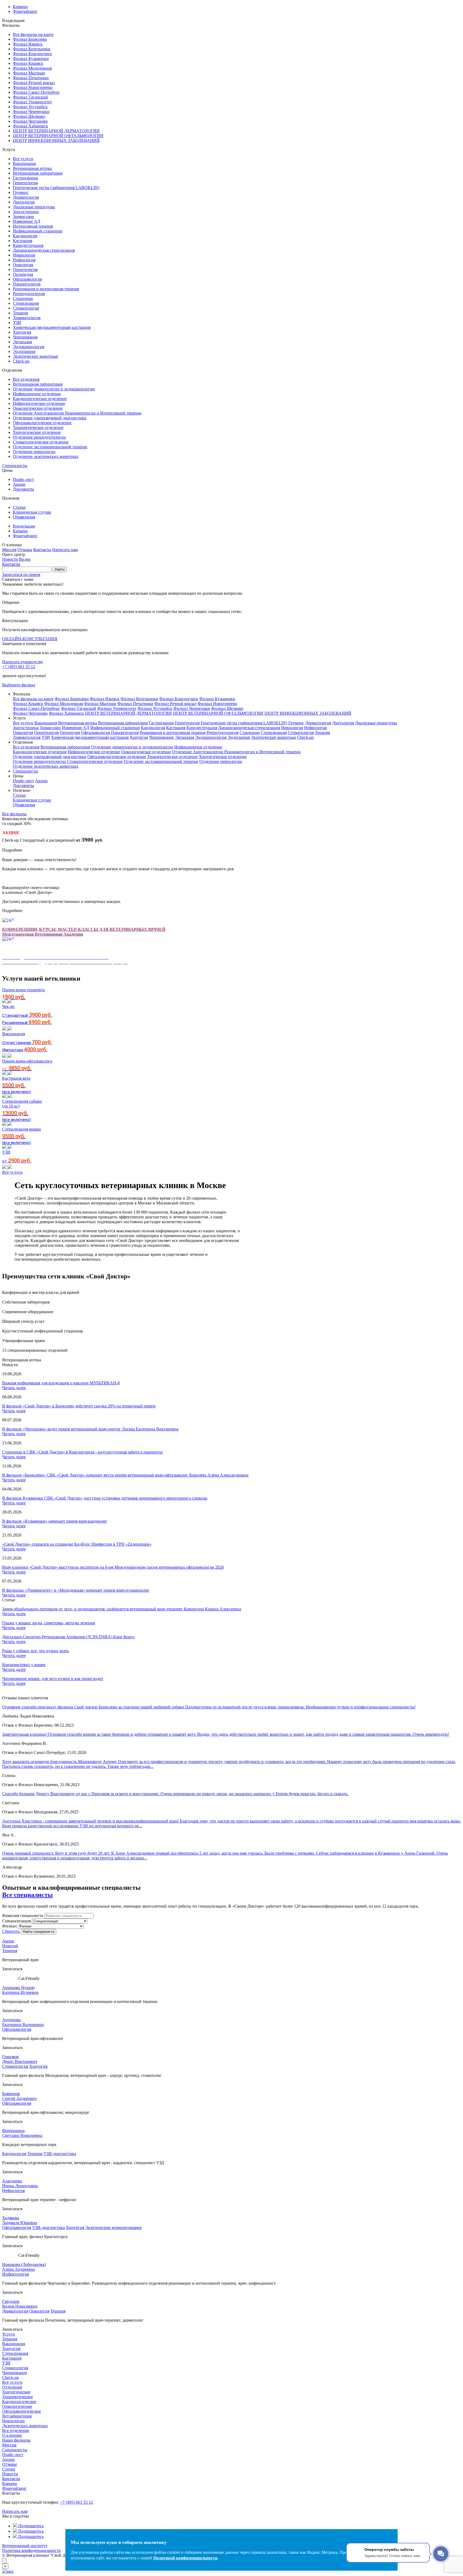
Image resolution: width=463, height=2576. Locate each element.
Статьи (19, 507)
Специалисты (15, 466)
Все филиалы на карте (33, 34)
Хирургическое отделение (37, 432)
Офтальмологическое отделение (42, 423)
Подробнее (12, 850)
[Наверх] (4, 2561)
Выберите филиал (19, 685)
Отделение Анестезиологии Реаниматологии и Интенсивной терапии (77, 413)
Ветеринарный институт (25, 2546)
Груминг (21, 192)
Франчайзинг (25, 11)
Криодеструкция (28, 245)
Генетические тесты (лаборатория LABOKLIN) (56, 188)
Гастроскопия (25, 178)
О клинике (12, 2435)
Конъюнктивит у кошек (24, 1665)
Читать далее (14, 1388)
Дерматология (26, 197)
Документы (23, 489)
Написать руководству (23, 662)
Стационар (23, 298)
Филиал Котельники (32, 49)
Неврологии (13, 2421)
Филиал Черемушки (31, 112)
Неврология (24, 255)
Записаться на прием (21, 575)
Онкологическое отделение (38, 408)
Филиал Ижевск (28, 44)
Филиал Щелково (29, 116)
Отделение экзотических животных (46, 456)
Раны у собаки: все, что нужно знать (36, 1651)
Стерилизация (26, 303)
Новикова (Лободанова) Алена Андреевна (24, 2267)
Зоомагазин (23, 216)
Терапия (20, 313)
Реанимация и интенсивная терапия (46, 289)
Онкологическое (17, 2406)
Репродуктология (29, 294)
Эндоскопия (24, 351)
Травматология (27, 318)
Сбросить (11, 1931)
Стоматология (26, 308)
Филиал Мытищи (29, 73)
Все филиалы (14, 814)
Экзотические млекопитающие (113, 2227)
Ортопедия (23, 274)
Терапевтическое (18, 2397)
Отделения (12, 2387)
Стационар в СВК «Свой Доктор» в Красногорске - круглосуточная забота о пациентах (83, 1452)
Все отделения (26, 379)
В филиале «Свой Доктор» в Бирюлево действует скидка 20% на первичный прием (79, 1406)
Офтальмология (27, 279)
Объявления (24, 517)
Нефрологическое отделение (39, 403)
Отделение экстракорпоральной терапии (50, 447)
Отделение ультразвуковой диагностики (50, 418)
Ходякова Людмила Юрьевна (20, 2220)
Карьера (20, 7)
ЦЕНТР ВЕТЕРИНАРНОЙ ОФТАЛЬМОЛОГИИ (58, 136)
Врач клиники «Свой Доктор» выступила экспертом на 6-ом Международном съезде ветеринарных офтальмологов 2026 (113, 1567)
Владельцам (24, 526)
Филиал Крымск (28, 63)
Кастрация (23, 241)
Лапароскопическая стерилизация (44, 250)
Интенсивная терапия (33, 226)
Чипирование (25, 337)
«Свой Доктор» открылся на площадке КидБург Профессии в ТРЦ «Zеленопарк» (77, 1544)
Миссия (9, 550)
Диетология (24, 202)
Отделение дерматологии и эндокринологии (54, 389)
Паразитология (27, 284)
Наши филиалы (16, 2440)
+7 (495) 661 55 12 (19, 667)
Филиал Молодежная (32, 68)
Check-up (21, 361)
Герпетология (25, 183)
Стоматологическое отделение (41, 442)
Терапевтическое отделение (38, 428)
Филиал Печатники (31, 78)
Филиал (9, 1926)
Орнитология (25, 270)
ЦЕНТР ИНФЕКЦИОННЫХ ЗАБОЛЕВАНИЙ (56, 140)
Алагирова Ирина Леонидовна (20, 2183)
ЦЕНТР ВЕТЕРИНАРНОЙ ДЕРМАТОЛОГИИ (56, 131)
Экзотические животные (36, 356)
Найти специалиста (38, 1932)
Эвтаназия (22, 342)
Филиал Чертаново (30, 121)
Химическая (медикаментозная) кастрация (52, 327)
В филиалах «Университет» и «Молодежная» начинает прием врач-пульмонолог (76, 1590)
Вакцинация (24, 163)
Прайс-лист (23, 479)
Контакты (42, 550)
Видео (25, 559)
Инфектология (16, 2274)
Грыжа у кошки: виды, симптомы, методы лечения (48, 1623)
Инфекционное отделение (37, 394)
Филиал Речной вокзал (34, 83)
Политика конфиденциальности (31, 2550)
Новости (10, 559)
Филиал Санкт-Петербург (36, 92)
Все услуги (23, 159)
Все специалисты (27, 1895)
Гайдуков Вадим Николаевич (20, 2304)
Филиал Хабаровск (30, 126)
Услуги (9, 2334)
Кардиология (25, 236)
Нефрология (24, 260)
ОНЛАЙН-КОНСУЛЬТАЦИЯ (30, 639)
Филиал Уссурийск (30, 107)
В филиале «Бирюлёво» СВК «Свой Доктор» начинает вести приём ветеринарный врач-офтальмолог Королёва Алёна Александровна (125, 1475)
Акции (19, 484)
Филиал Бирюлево (30, 39)
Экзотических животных (25, 2426)
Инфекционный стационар (38, 231)
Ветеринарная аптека (32, 168)
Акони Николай (10, 1943)
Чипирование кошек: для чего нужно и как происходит (53, 1679)
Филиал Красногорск (32, 54)
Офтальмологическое (22, 2411)
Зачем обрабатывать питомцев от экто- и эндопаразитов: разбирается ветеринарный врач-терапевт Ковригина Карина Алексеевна (122, 1609)
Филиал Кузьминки (31, 59)
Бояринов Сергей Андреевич (19, 2096)
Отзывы (25, 550)
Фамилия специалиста (23, 1916)
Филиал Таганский (30, 97)
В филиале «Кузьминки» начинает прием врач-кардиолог (55, 1521)
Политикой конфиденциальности (185, 2558)
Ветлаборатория (17, 2416)
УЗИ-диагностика (60, 2154)
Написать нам (65, 550)
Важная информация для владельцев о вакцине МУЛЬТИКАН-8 (61, 1383)
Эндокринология (29, 347)
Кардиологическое (19, 2402)
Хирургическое (16, 2392)
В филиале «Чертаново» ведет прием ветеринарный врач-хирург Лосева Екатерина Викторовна (90, 1429)
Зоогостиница (26, 212)
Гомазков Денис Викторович (20, 2059)
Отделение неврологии (34, 452)
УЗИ (17, 323)
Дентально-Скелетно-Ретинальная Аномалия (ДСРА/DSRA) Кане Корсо (68, 1637)
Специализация (16, 1921)
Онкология (23, 265)
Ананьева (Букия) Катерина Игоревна (20, 1990)
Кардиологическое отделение (40, 399)
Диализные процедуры (34, 207)
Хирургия (22, 332)
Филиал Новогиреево (33, 87)
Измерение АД (27, 221)
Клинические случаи (32, 512)
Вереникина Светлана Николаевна (22, 2133)
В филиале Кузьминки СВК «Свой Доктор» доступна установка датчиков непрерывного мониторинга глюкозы (105, 1498)
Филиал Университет (32, 102)
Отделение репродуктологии (39, 437)
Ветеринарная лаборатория (38, 173)
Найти (60, 569)
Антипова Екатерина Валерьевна (23, 2022)
